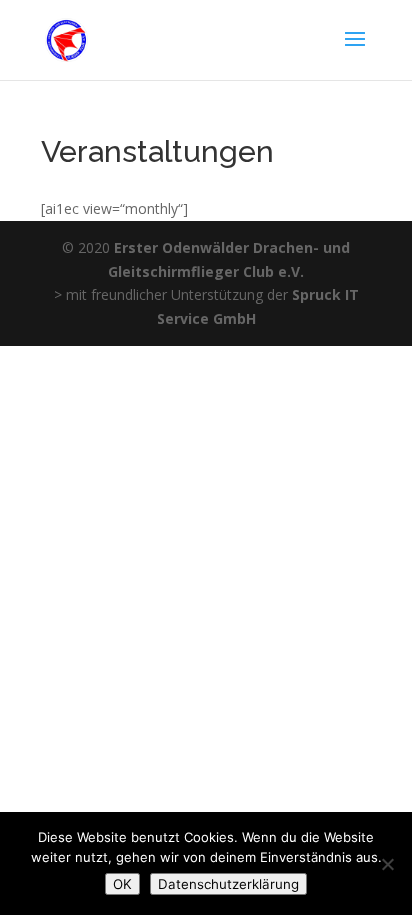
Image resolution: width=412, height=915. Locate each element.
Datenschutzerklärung (228, 884)
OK (122, 884)
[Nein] (387, 864)
